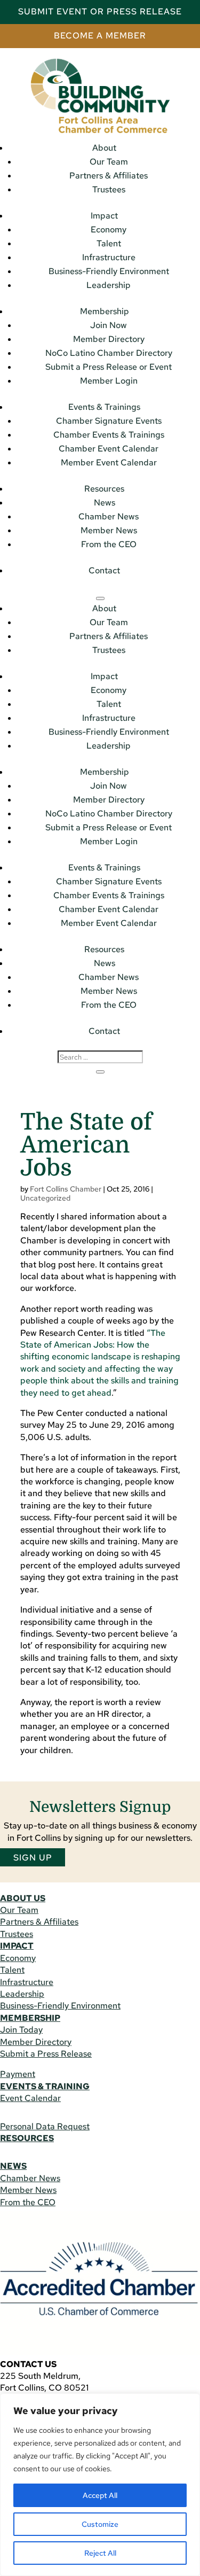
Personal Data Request (45, 2126)
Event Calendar (30, 2098)
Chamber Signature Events (109, 421)
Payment (18, 2074)
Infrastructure (109, 257)
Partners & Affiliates (109, 176)
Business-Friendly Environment (109, 271)
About (104, 148)
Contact (104, 570)
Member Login (109, 381)
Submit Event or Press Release (100, 11)
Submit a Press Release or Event (109, 367)
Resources (104, 489)
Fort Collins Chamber (66, 1189)
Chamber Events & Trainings (109, 435)
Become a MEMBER (100, 36)
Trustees (109, 189)
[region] (100, 2485)
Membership (105, 311)
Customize (100, 2524)
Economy (109, 229)
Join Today (21, 2030)
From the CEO (109, 544)
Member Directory (109, 339)
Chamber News (109, 516)
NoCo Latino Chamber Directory (109, 353)
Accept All (100, 2495)
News (105, 503)
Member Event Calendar (109, 462)
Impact (104, 216)
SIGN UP (33, 1857)
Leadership (109, 285)
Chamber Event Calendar (109, 449)
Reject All (100, 2553)
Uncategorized (45, 1198)
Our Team (109, 162)
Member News (109, 530)
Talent (109, 243)
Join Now (109, 325)
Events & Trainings (104, 407)
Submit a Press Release (46, 2054)
